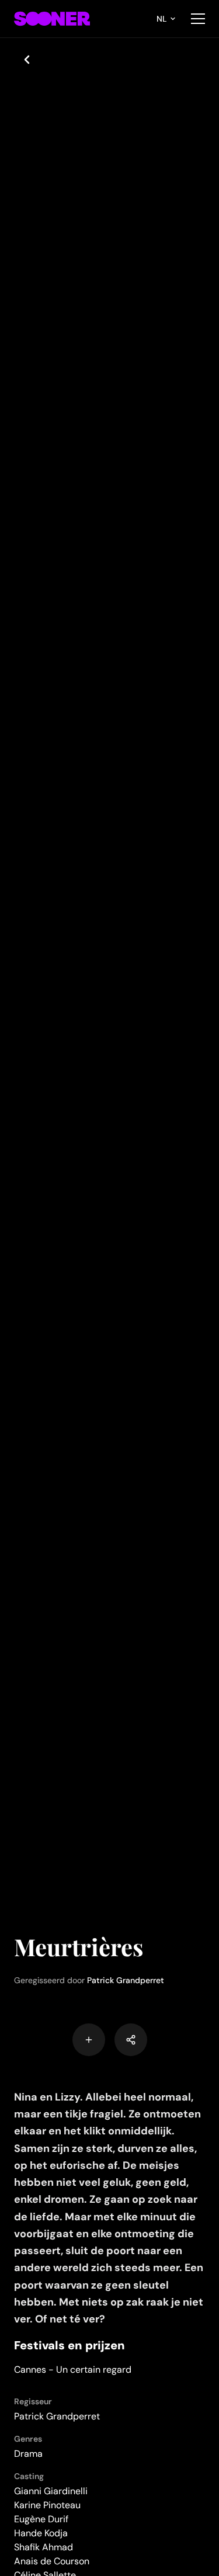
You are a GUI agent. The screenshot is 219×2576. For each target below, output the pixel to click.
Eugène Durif (41, 2519)
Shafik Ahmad (44, 2547)
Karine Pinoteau (47, 2505)
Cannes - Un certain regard (73, 2370)
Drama (28, 2454)
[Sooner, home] (52, 19)
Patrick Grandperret (126, 1980)
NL (162, 19)
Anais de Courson (52, 2561)
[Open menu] (198, 19)
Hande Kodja (41, 2533)
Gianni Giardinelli (51, 2491)
